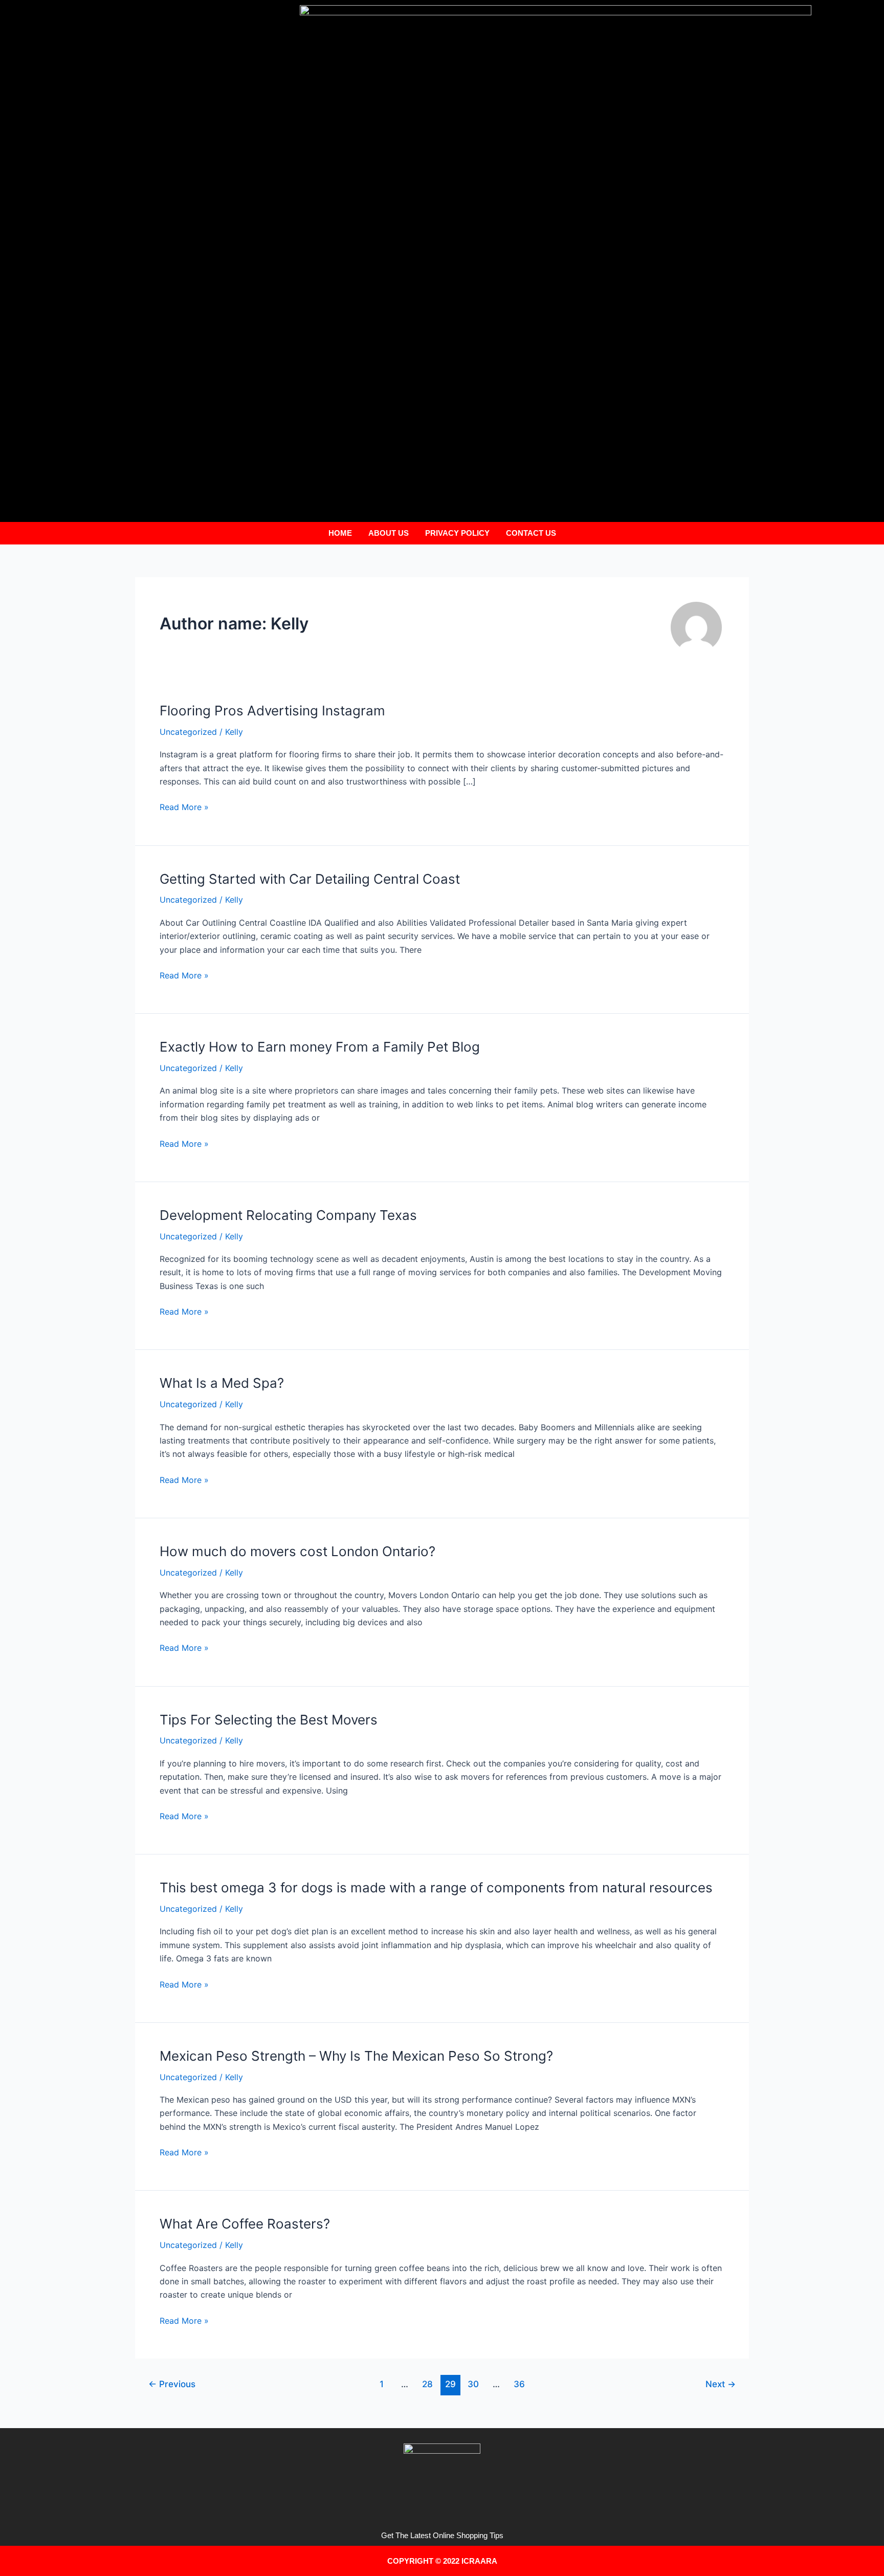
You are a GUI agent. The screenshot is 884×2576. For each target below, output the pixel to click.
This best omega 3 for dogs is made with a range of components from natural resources (436, 1887)
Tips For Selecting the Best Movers (269, 1720)
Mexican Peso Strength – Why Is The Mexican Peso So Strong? (356, 2056)
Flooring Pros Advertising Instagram (272, 711)
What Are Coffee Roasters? (245, 2224)
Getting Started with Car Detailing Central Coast (310, 879)
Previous (172, 2384)
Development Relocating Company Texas (288, 1215)
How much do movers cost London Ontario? (297, 1551)
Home (340, 533)
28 (427, 2384)
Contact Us (531, 533)
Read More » (184, 806)
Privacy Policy (457, 533)
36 (519, 2384)
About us (389, 533)
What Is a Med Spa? (222, 1383)
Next (721, 2384)
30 (473, 2384)
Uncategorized (188, 732)
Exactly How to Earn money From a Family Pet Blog (320, 1047)
